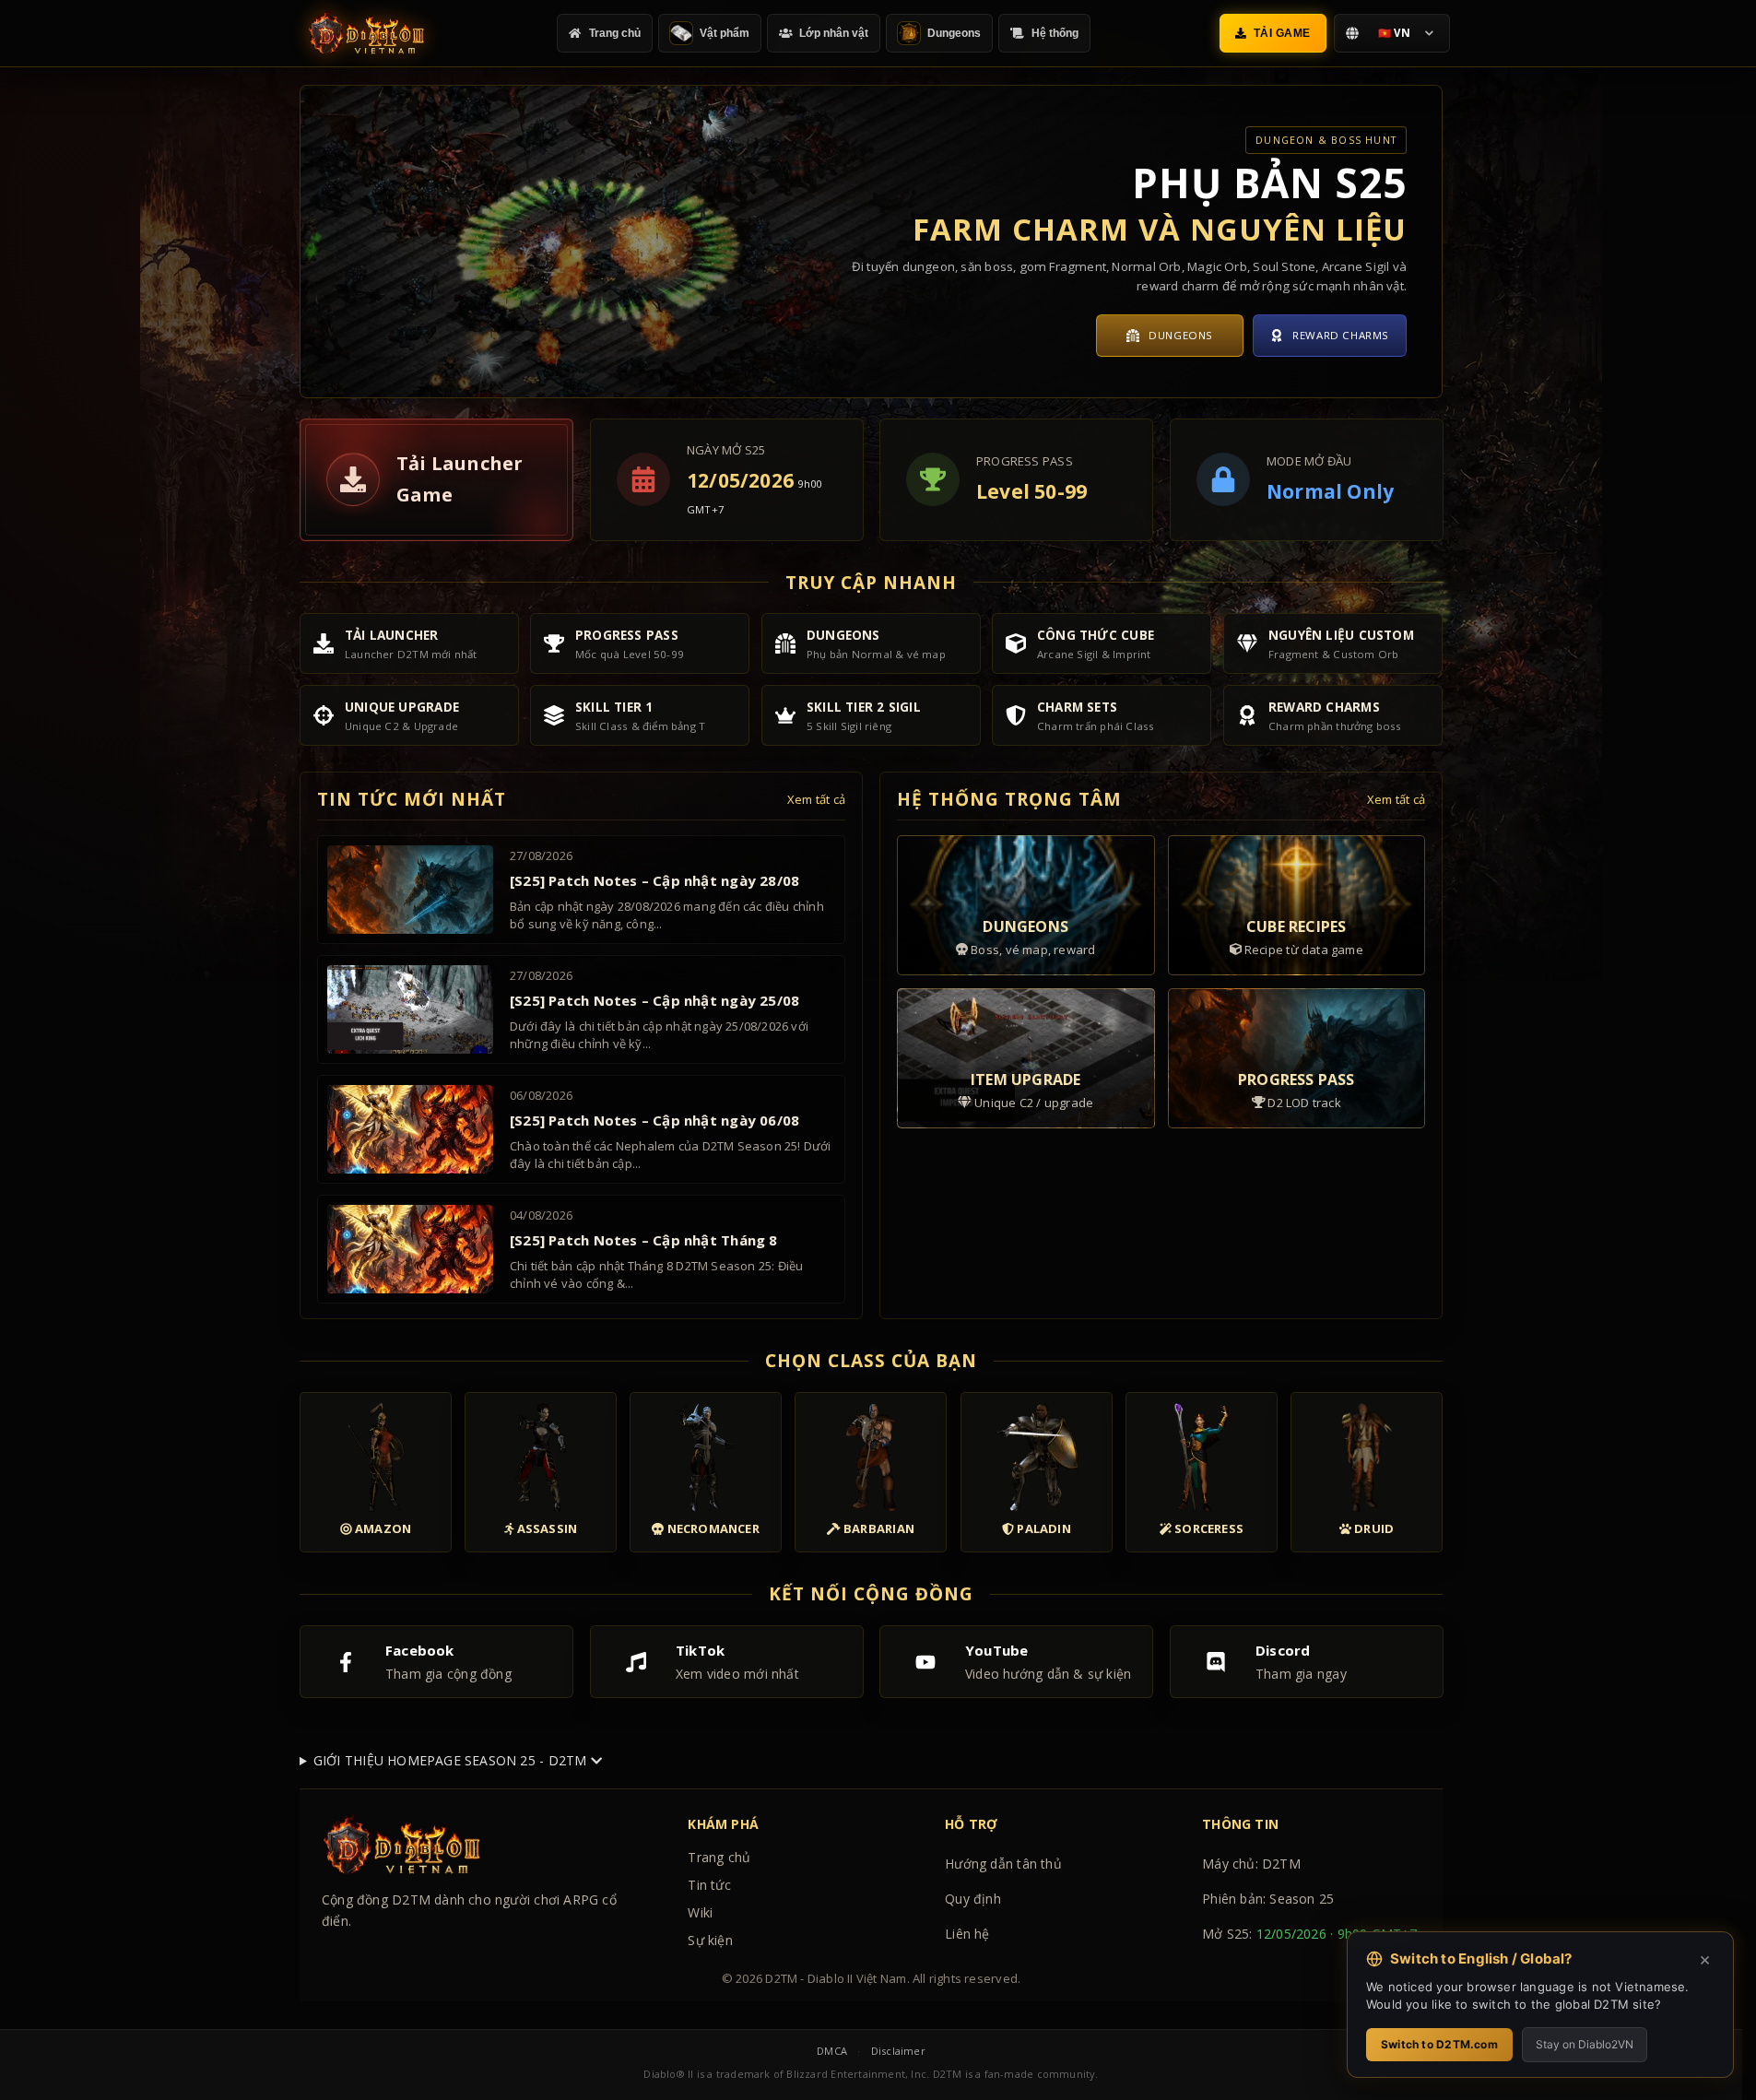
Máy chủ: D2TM (1251, 1864)
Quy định (973, 1899)
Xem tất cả (816, 799)
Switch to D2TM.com (1439, 2044)
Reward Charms (1341, 335)
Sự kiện (710, 1940)
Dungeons (1181, 335)
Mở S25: (1310, 1934)
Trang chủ (719, 1857)
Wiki (700, 1912)
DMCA (832, 2051)
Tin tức (709, 1885)
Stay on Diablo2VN (1585, 2044)
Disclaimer (898, 2051)
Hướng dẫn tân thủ (1003, 1864)
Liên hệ (967, 1934)
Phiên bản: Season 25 (1268, 1899)
